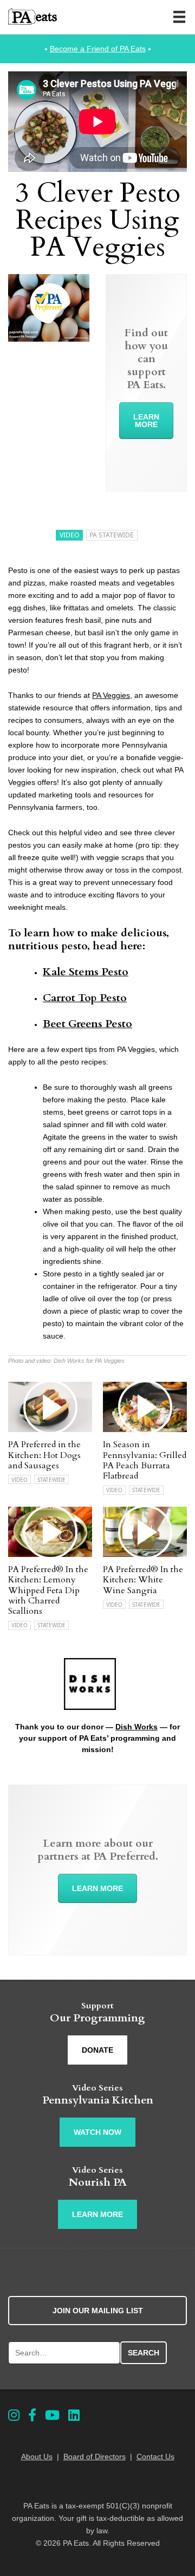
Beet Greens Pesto (87, 1024)
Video (69, 535)
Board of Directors (95, 2457)
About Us (37, 2457)
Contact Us (155, 2457)
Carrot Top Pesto (85, 998)
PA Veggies (111, 695)
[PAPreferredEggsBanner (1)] (49, 339)
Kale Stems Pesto (86, 972)
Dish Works (136, 1727)
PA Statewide (112, 535)
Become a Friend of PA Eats (98, 49)
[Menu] (179, 17)
